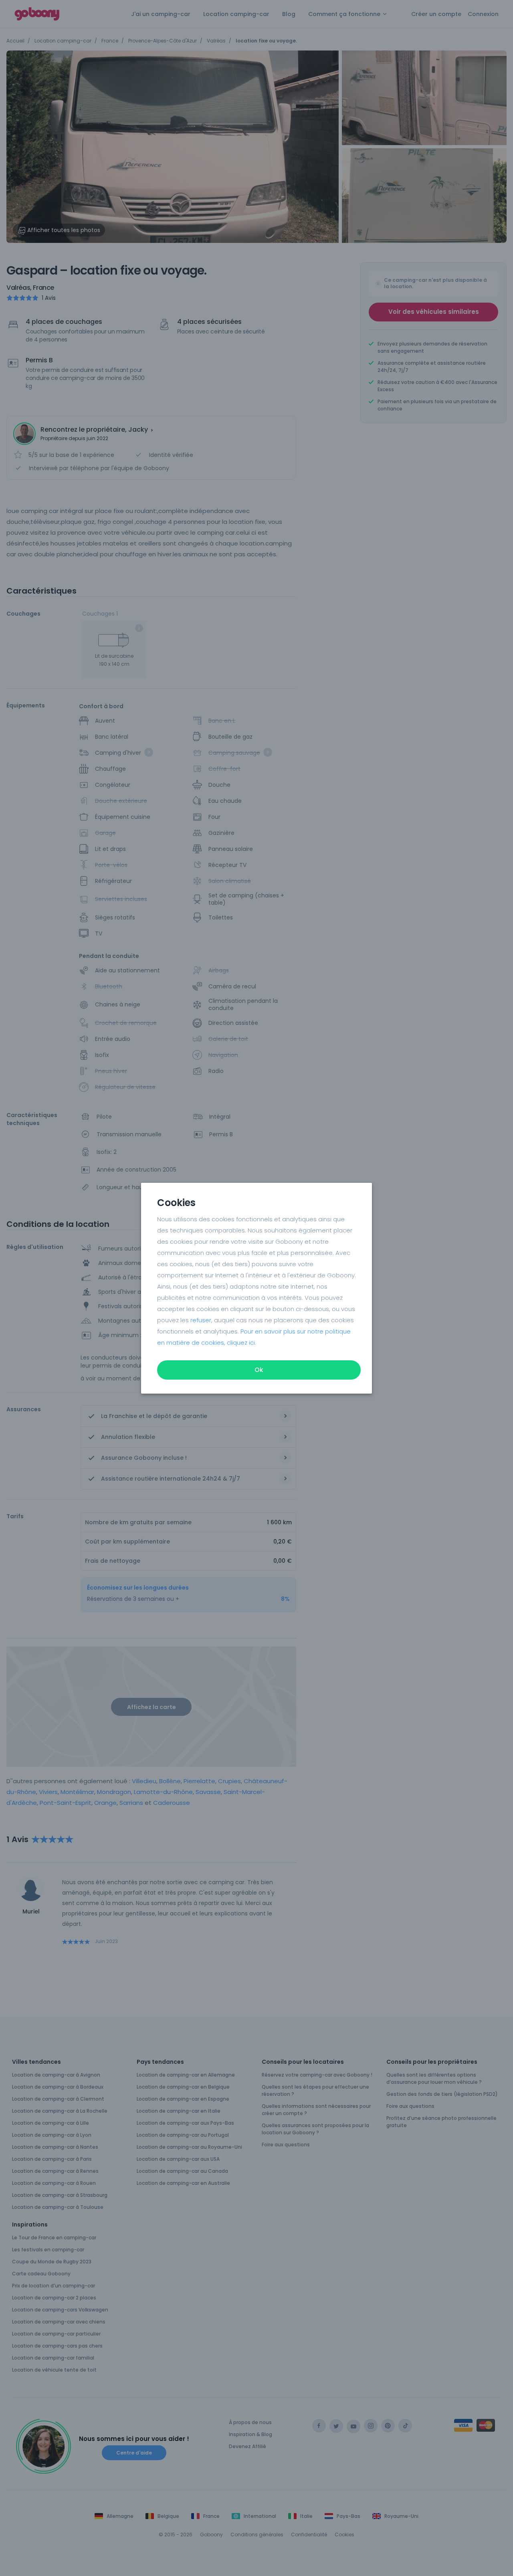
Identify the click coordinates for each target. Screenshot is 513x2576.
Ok (259, 1370)
